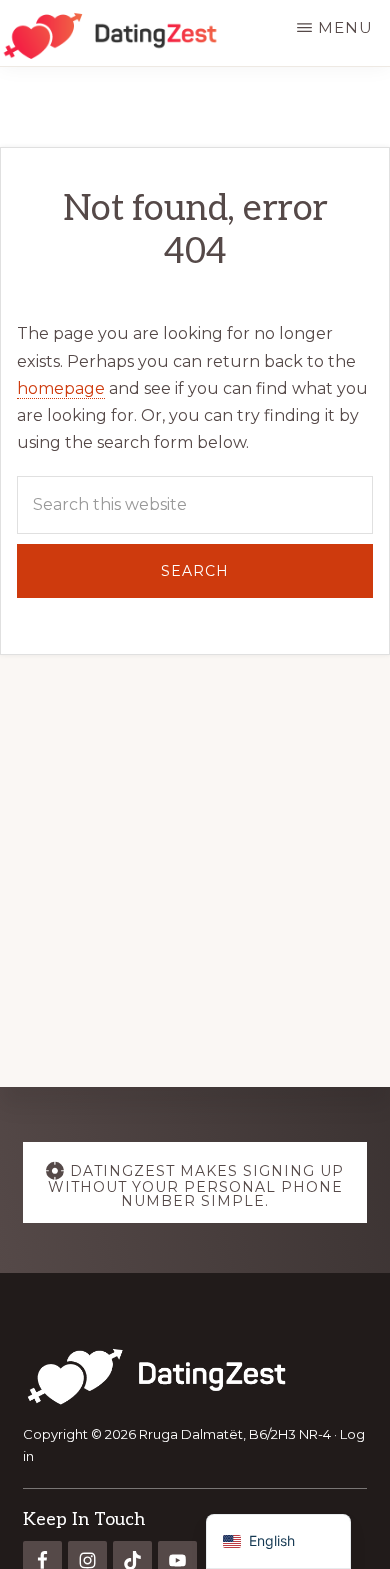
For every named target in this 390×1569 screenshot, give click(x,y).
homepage (61, 388)
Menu (345, 27)
